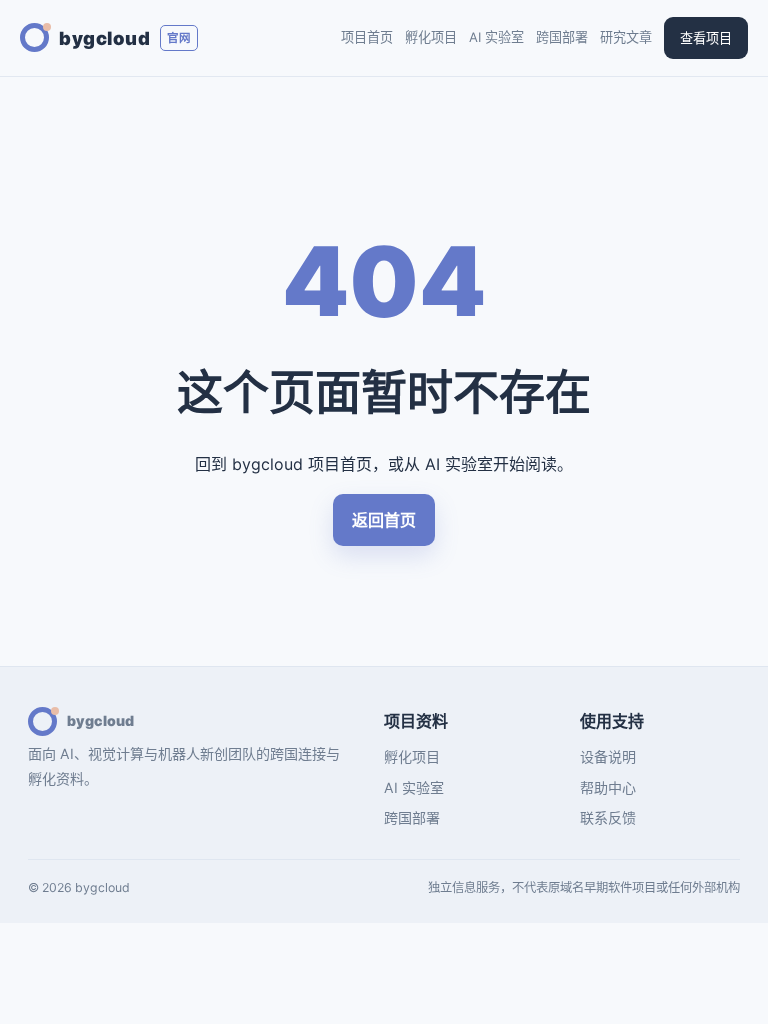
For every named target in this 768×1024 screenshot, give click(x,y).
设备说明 (608, 756)
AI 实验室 (496, 37)
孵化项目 (431, 37)
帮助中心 (608, 787)
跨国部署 (562, 37)
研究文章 (626, 37)
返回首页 (384, 520)
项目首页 (367, 37)
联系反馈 (608, 817)
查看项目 (706, 38)
